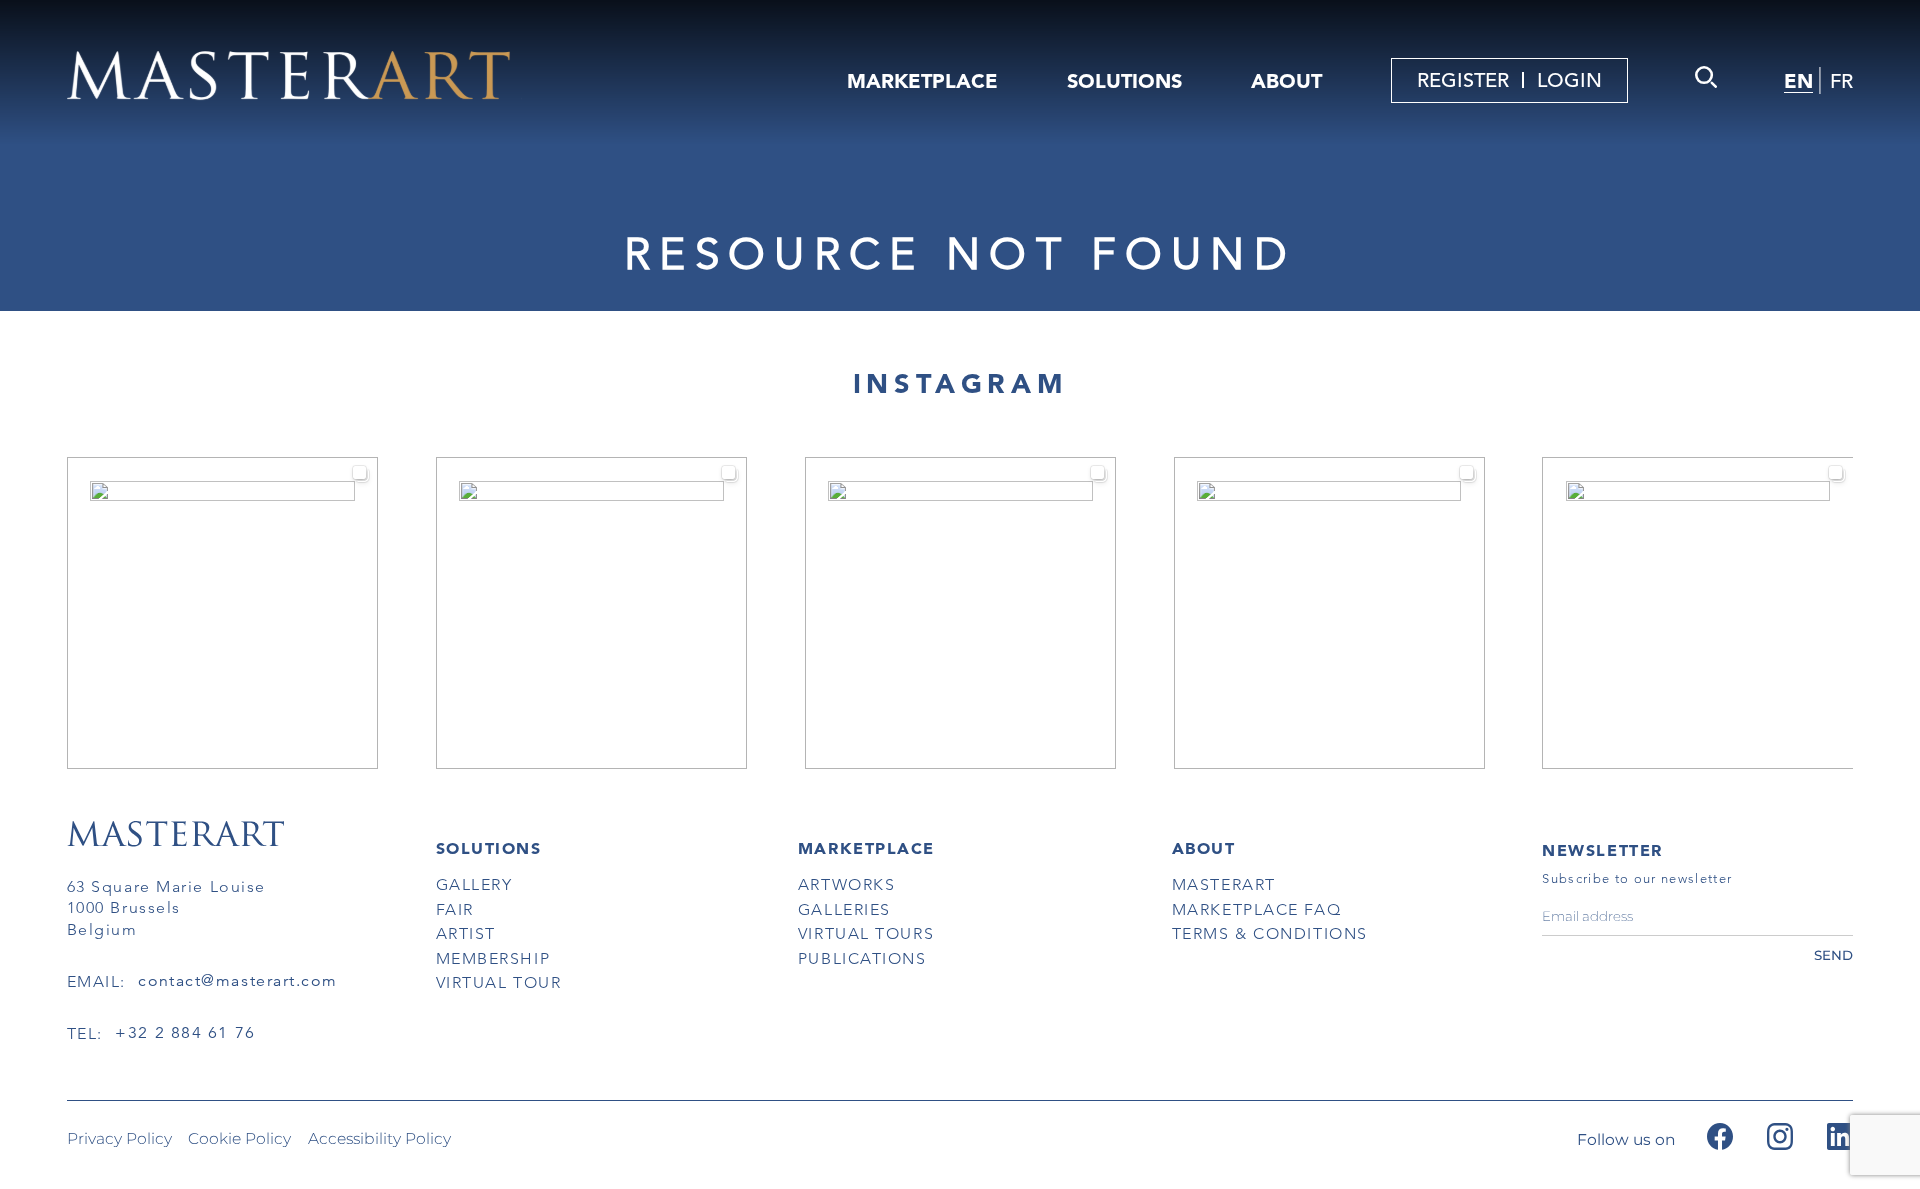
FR (1841, 81)
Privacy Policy (119, 1139)
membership (493, 958)
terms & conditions (1270, 933)
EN (1798, 81)
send (1833, 955)
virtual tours (866, 933)
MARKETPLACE (922, 81)
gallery (474, 884)
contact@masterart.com (237, 981)
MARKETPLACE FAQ (1256, 909)
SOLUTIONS (1124, 81)
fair (455, 909)
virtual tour (499, 982)
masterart (1224, 884)
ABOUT (1286, 81)
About (1204, 848)
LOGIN (1569, 80)
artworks (846, 884)
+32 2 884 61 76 (185, 1033)
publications (862, 958)
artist (466, 933)
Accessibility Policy (379, 1139)
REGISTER (1463, 80)
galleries (844, 909)
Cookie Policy (239, 1139)
